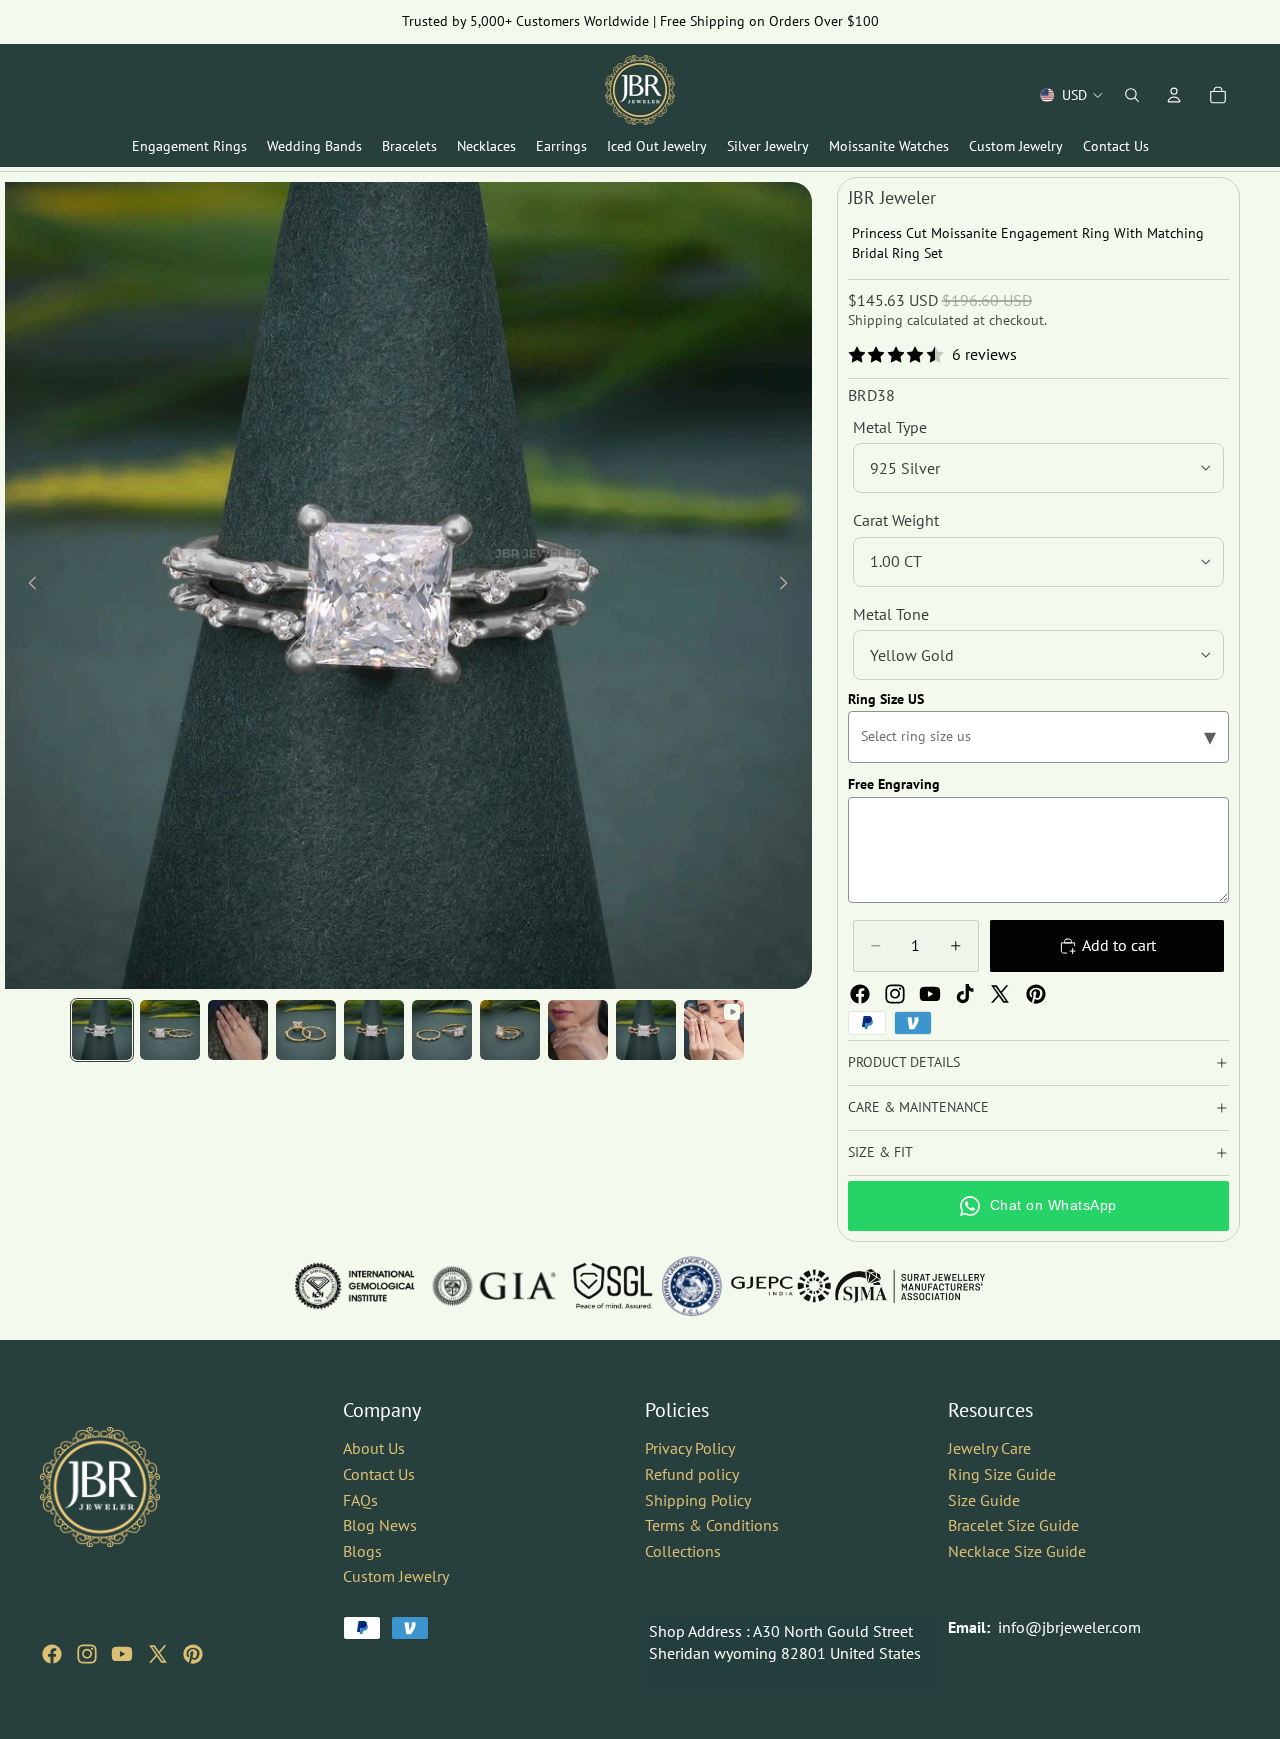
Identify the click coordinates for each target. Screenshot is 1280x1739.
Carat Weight (896, 520)
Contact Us (379, 1474)
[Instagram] (895, 994)
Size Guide (984, 1499)
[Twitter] (1000, 994)
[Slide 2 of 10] (170, 1030)
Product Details (904, 1062)
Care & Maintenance (918, 1107)
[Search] (1132, 95)
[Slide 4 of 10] (306, 1030)
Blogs (362, 1551)
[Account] (1174, 95)
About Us (374, 1448)
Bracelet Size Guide (1013, 1525)
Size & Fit (880, 1152)
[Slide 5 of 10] (374, 1030)
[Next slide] (790, 586)
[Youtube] (930, 994)
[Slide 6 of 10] (442, 1030)
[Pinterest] (1036, 994)
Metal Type (890, 427)
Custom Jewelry (396, 1576)
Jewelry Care (989, 1448)
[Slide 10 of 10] (714, 1030)
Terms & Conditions (712, 1525)
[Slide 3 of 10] (238, 1030)
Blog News (380, 1525)
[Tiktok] (965, 994)
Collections (683, 1551)
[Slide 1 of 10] (102, 1030)
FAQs (360, 1499)
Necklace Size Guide (1017, 1551)
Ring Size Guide (1002, 1474)
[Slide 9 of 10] (646, 1030)
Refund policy (692, 1474)
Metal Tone (891, 614)
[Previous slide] (27, 586)
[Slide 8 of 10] (578, 1030)
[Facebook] (860, 994)
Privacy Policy (690, 1448)
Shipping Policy (698, 1499)
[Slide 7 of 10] (510, 1030)
